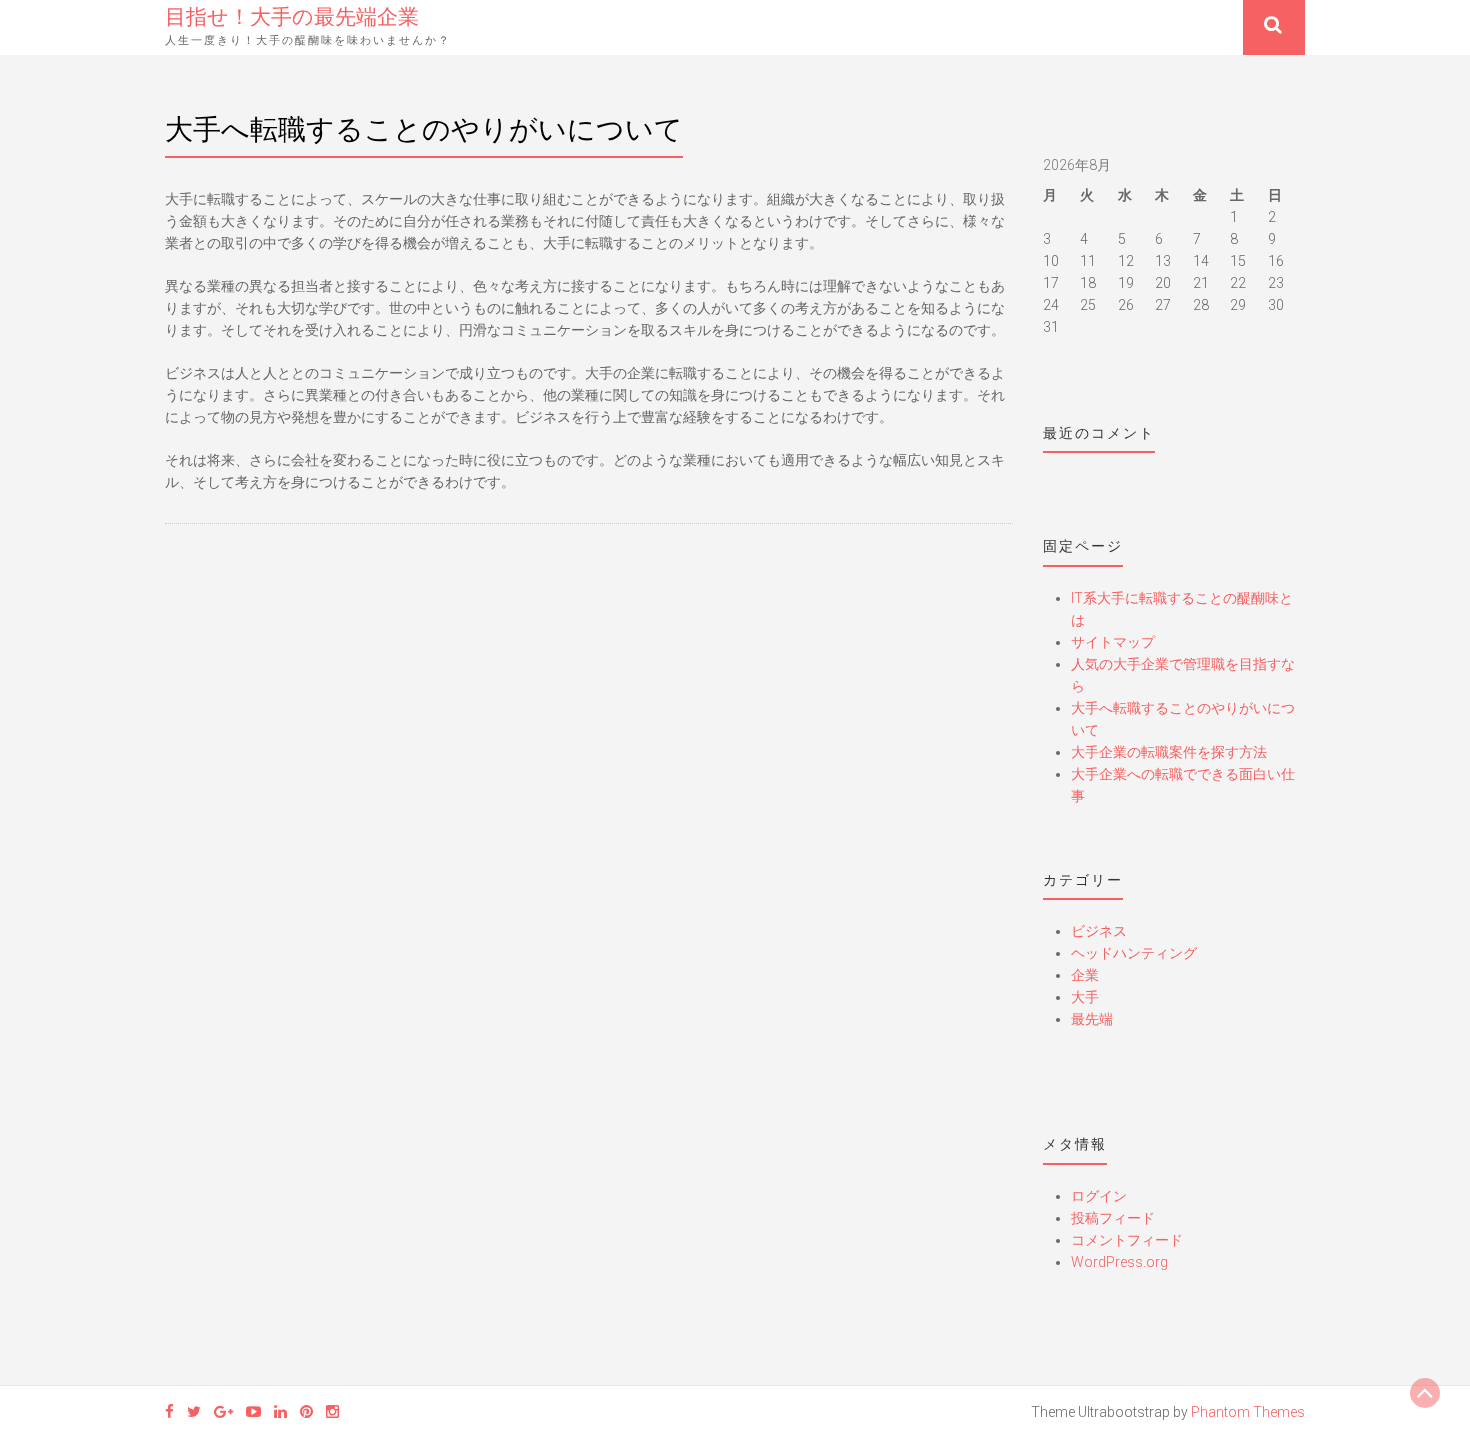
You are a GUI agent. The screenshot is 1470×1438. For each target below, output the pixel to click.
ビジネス (1099, 931)
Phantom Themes (1248, 1412)
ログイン (1099, 1196)
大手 (1085, 997)
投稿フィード (1113, 1218)
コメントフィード (1127, 1240)
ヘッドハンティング (1134, 953)
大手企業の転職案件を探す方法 (1169, 752)
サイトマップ (1113, 642)
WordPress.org (1119, 1262)
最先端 (1092, 1019)
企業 (1085, 975)
